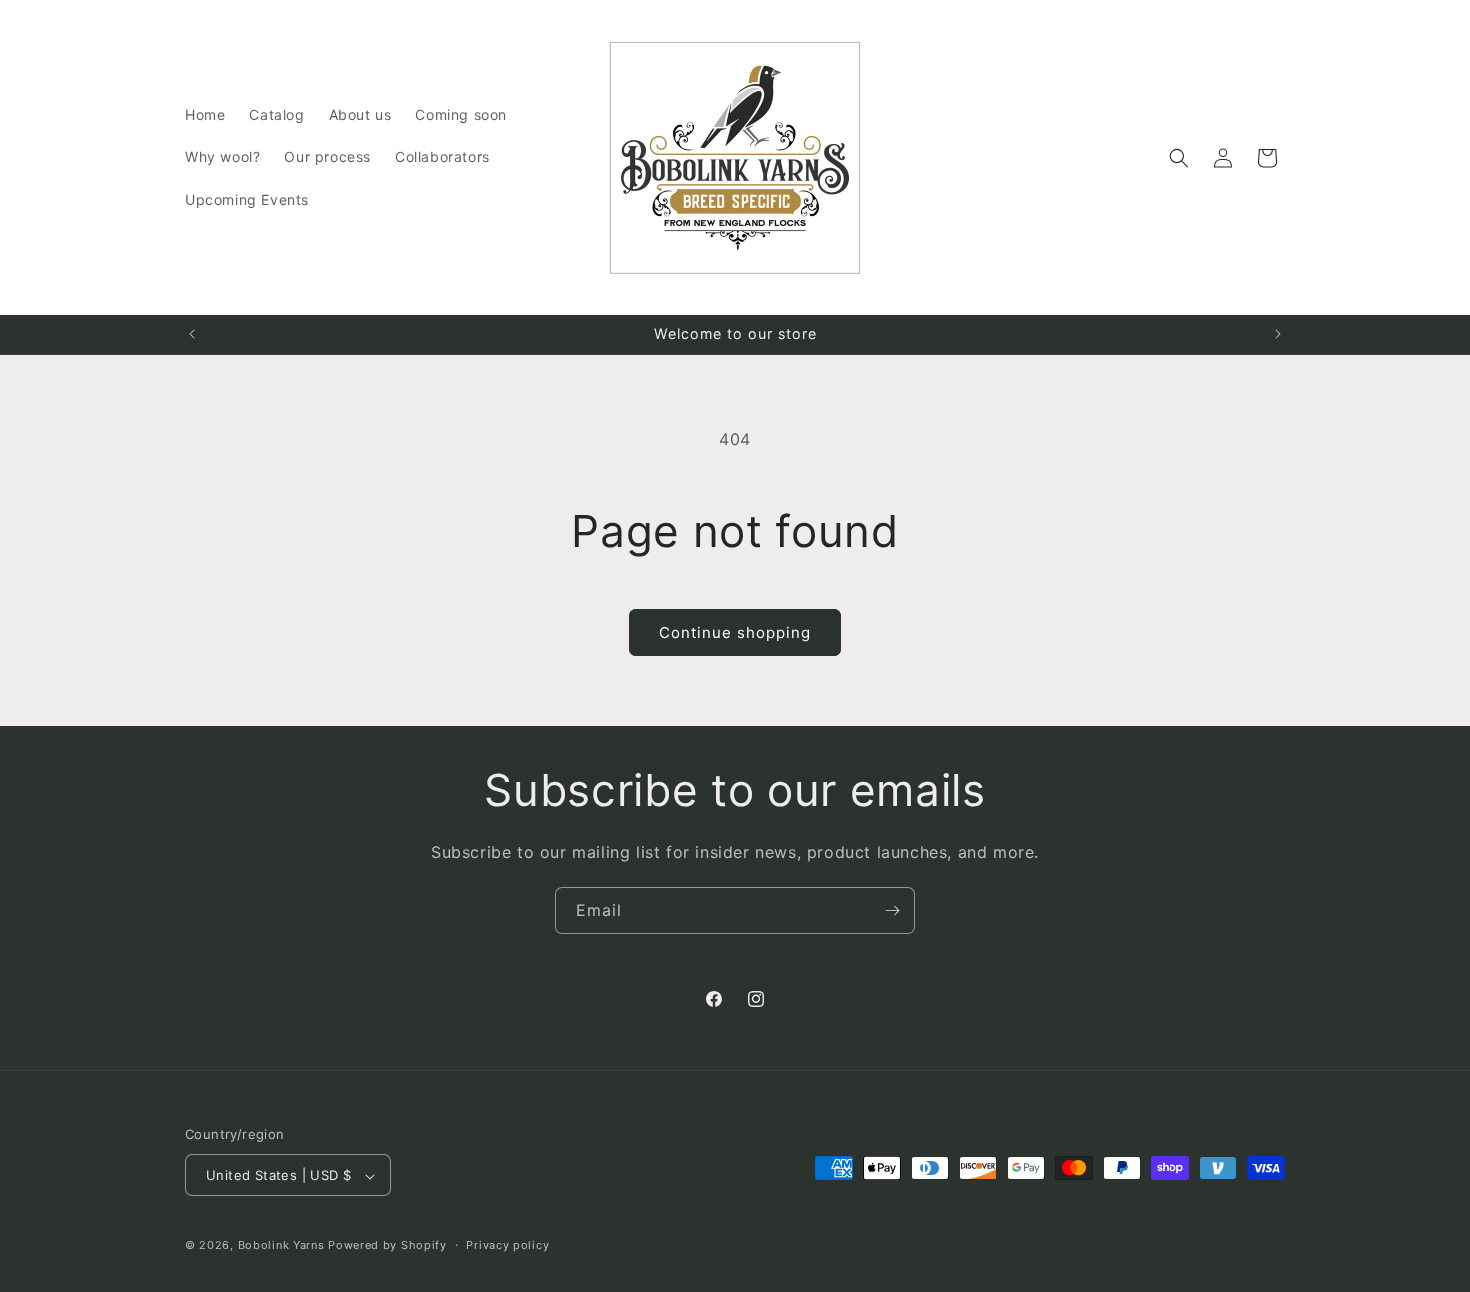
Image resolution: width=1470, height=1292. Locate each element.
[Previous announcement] (192, 334)
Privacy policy (507, 1245)
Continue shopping (735, 632)
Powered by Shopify (387, 1246)
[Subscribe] (892, 910)
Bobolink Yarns (281, 1246)
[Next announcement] (1278, 334)
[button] (1179, 158)
